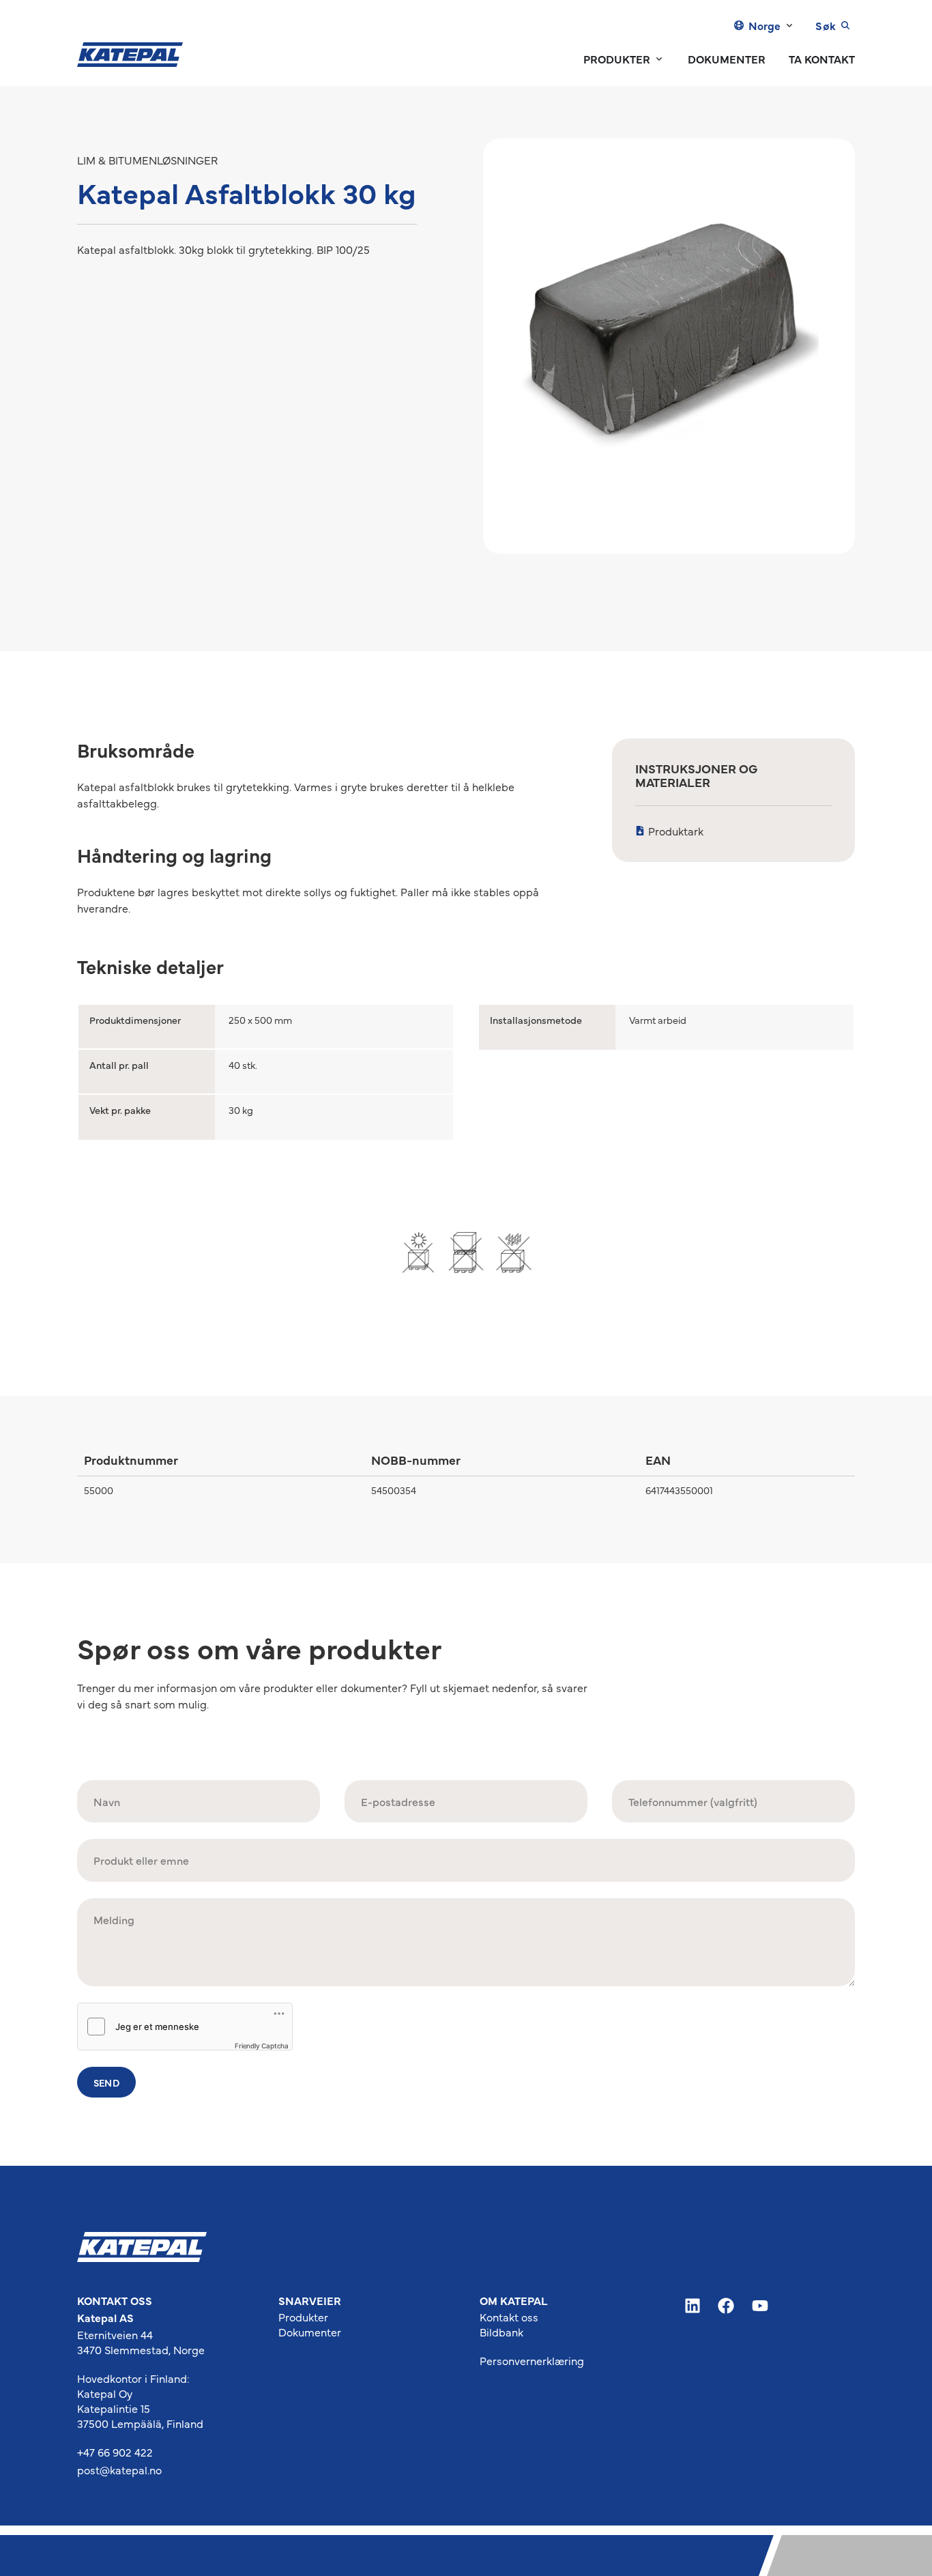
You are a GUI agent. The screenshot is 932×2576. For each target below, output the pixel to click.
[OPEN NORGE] (789, 25)
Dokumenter (310, 2332)
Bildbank (501, 2332)
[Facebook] (727, 2306)
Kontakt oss (509, 2317)
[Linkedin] (693, 2306)
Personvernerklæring (532, 2360)
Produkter (303, 2317)
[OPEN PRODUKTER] (659, 59)
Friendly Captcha (262, 2046)
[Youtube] (760, 2306)
